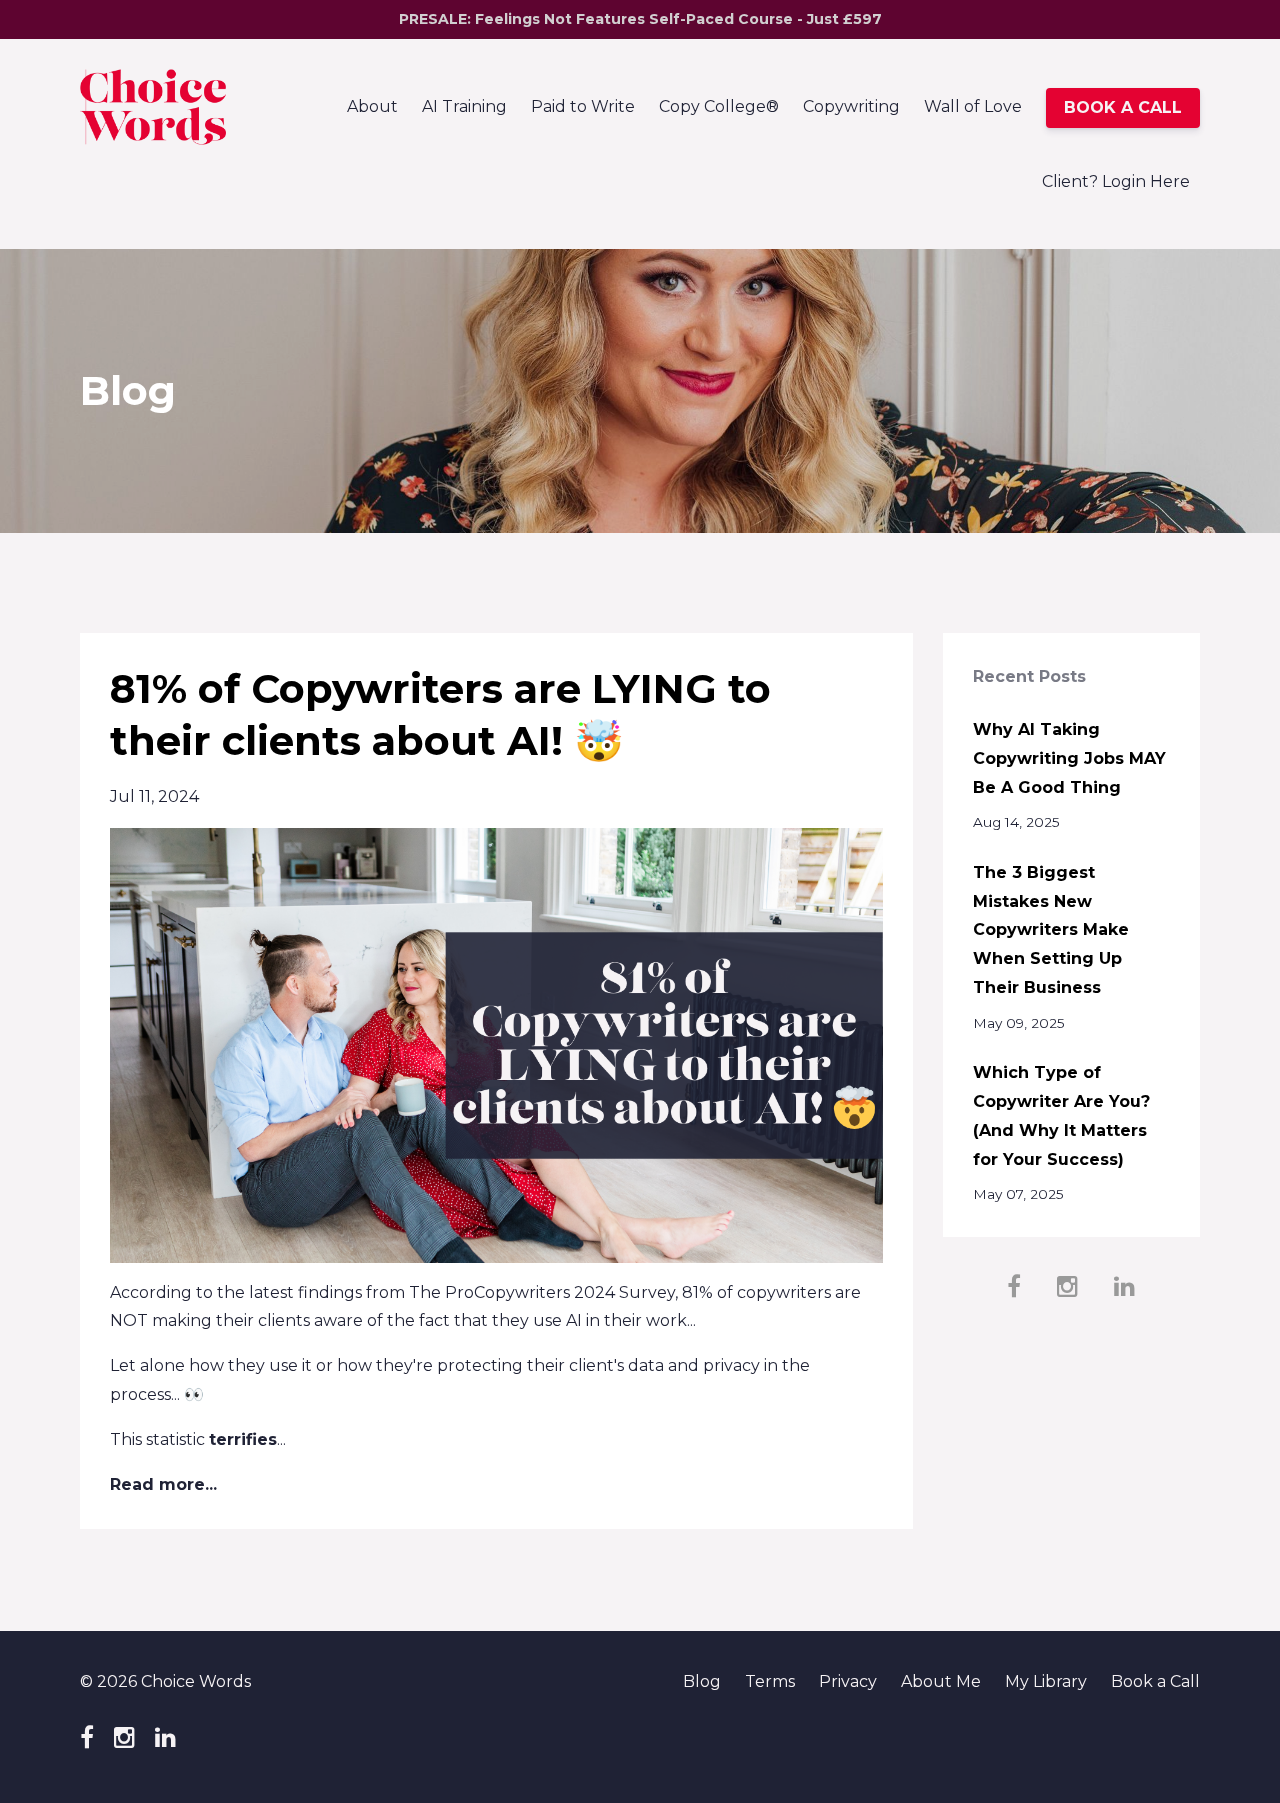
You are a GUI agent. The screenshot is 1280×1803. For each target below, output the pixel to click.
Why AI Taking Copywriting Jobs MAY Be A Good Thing (1069, 758)
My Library (1046, 1681)
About (372, 106)
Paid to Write (583, 106)
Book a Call (1155, 1681)
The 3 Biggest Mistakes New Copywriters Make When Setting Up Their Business (1051, 930)
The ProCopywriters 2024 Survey (542, 1292)
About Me (941, 1681)
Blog (702, 1681)
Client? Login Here (1116, 181)
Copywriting (851, 106)
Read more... (163, 1484)
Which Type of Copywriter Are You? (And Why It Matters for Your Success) (1061, 1115)
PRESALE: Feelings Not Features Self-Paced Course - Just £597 (640, 19)
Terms (770, 1681)
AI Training (464, 106)
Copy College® (719, 106)
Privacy (848, 1681)
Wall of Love (973, 106)
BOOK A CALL (1123, 107)
